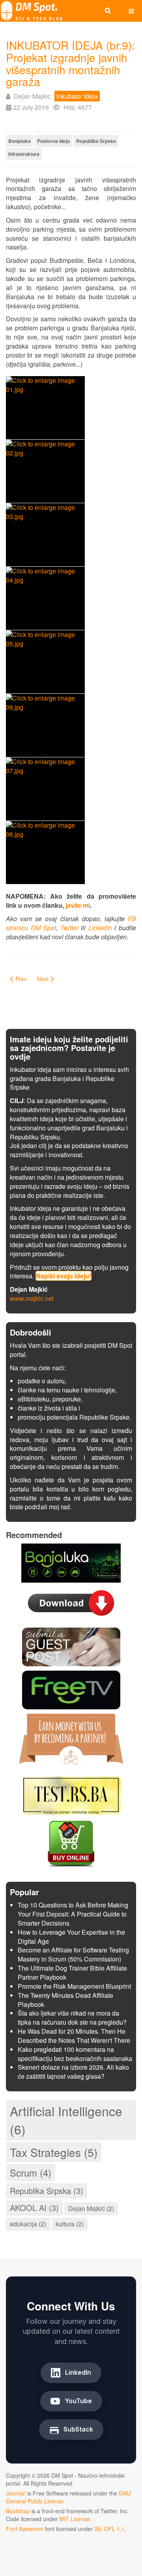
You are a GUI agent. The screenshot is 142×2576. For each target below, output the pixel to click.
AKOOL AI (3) (34, 2208)
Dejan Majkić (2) (91, 2208)
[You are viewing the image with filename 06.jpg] (45, 725)
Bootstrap (18, 2511)
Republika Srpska (96, 141)
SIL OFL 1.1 (109, 2529)
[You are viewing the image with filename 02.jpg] (45, 471)
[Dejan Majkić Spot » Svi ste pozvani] (32, 11)
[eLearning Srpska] (71, 1794)
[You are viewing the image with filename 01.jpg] (45, 408)
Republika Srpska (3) (47, 2191)
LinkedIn (100, 928)
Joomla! (16, 2493)
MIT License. (75, 2519)
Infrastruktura (24, 154)
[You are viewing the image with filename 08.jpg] (45, 852)
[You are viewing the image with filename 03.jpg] (45, 535)
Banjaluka (20, 141)
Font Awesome (25, 2529)
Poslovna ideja (53, 141)
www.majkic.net (32, 1298)
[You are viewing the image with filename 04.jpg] (45, 598)
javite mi (78, 905)
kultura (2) (70, 2224)
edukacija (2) (28, 2224)
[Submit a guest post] (71, 1646)
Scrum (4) (31, 2172)
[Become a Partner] (71, 1741)
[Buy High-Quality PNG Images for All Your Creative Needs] (71, 1843)
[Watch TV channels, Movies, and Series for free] (71, 1689)
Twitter (69, 928)
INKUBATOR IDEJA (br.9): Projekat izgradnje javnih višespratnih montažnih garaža (70, 63)
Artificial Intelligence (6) (66, 2120)
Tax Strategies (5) (54, 2152)
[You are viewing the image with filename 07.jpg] (45, 789)
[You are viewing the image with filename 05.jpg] (45, 662)
